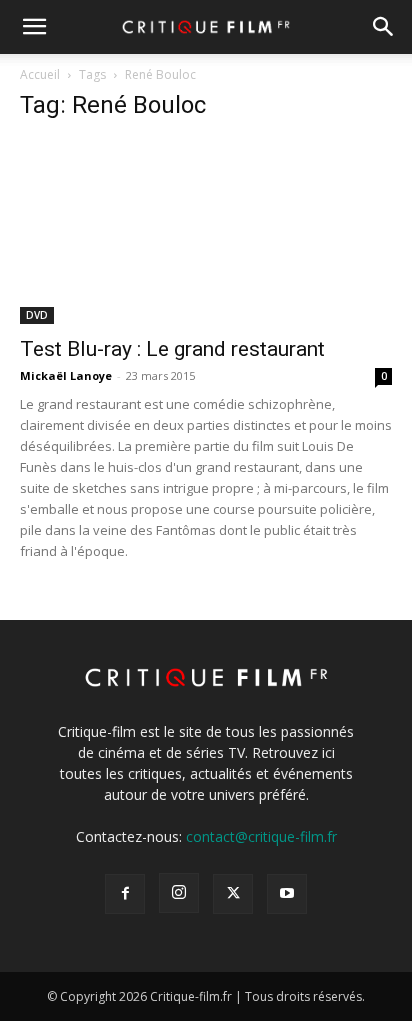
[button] (34, 27)
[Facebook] (125, 894)
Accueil (40, 74)
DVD (37, 315)
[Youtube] (287, 894)
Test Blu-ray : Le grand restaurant (172, 349)
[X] (233, 894)
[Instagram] (179, 893)
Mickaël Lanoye (66, 375)
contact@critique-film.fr (261, 836)
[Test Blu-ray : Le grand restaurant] (206, 232)
